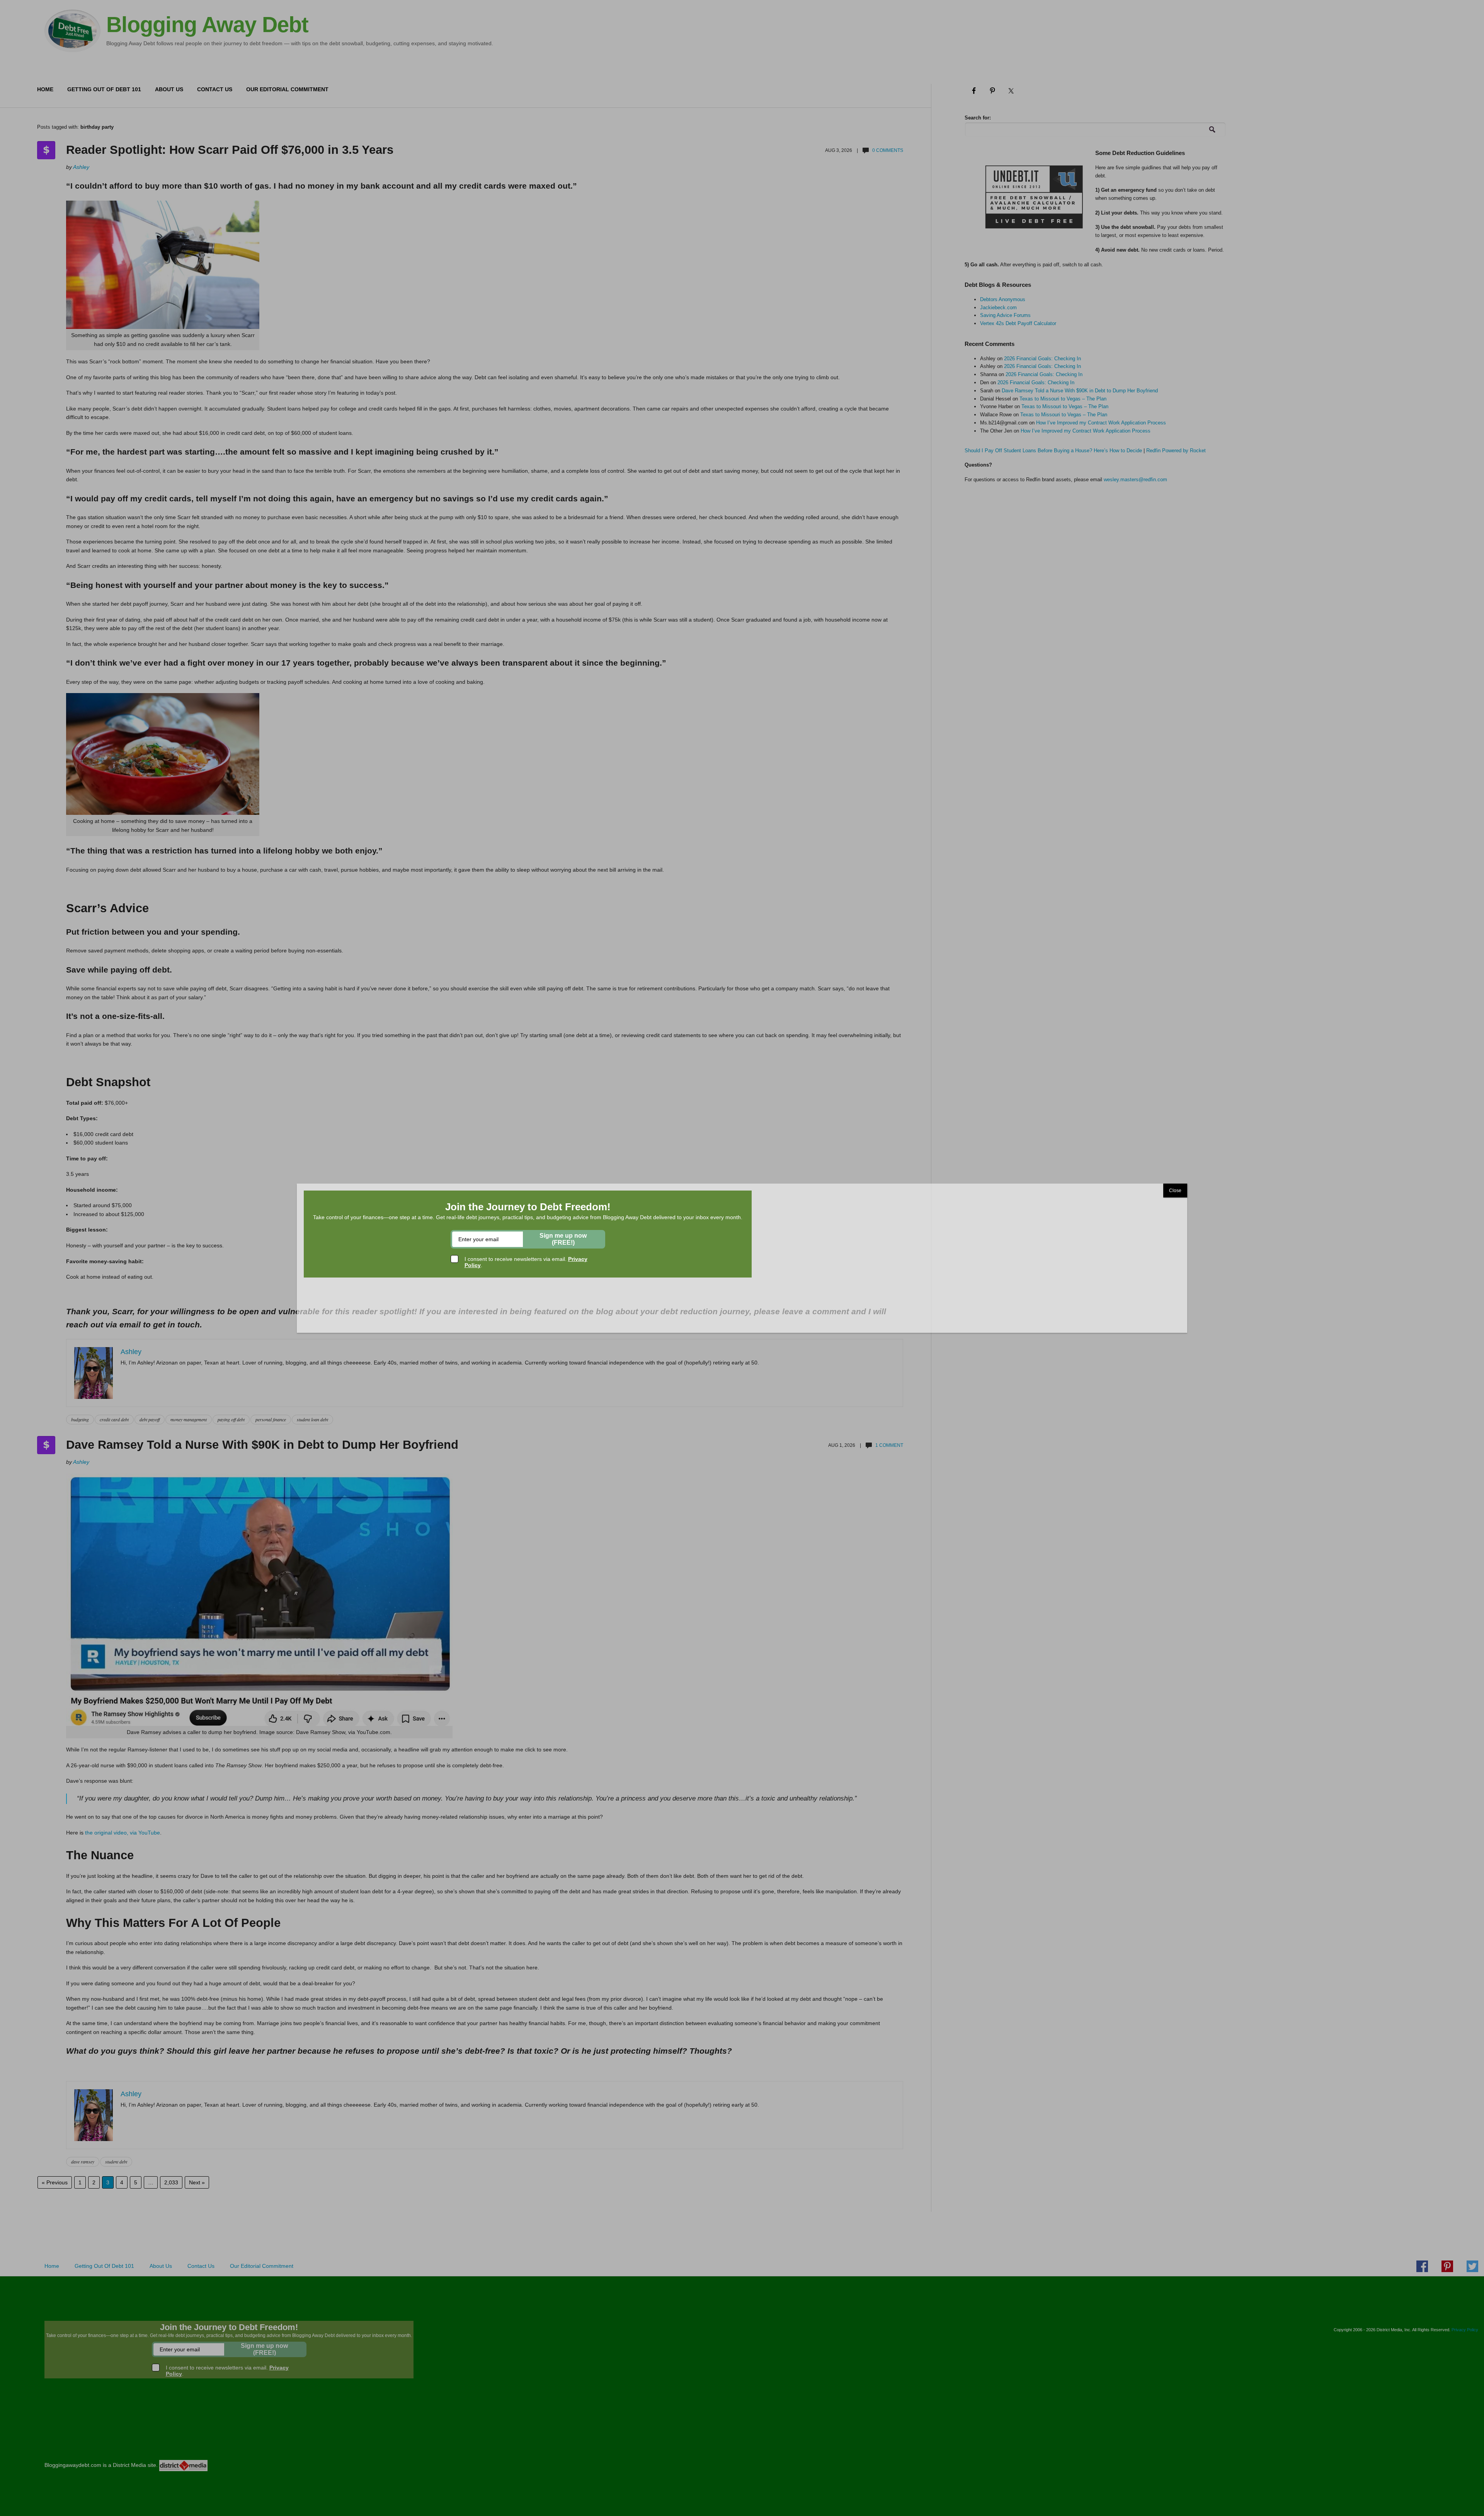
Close (1175, 1191)
